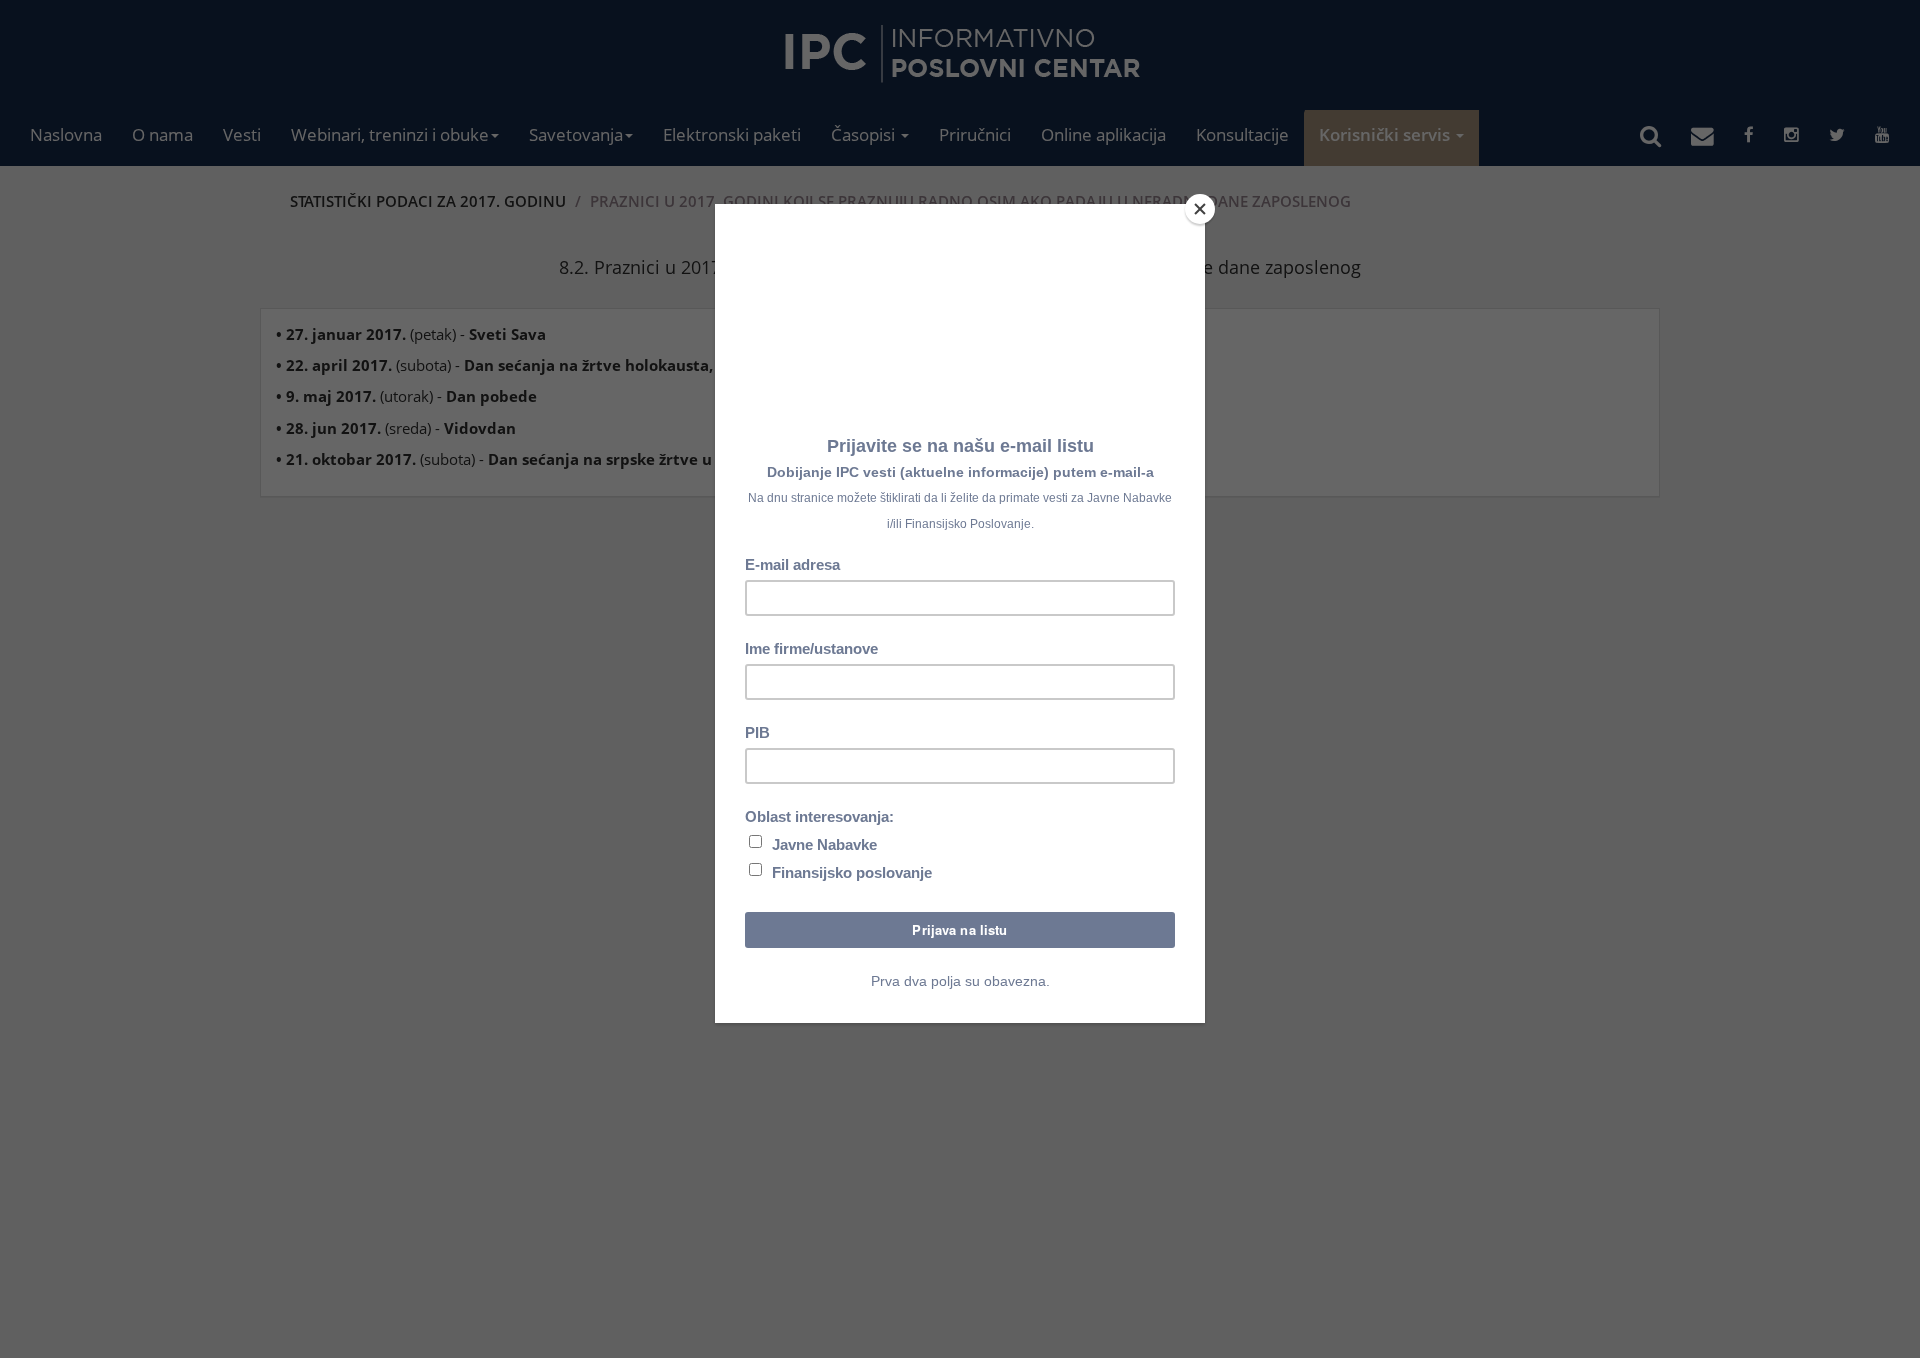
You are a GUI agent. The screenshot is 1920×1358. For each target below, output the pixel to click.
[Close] (1200, 209)
